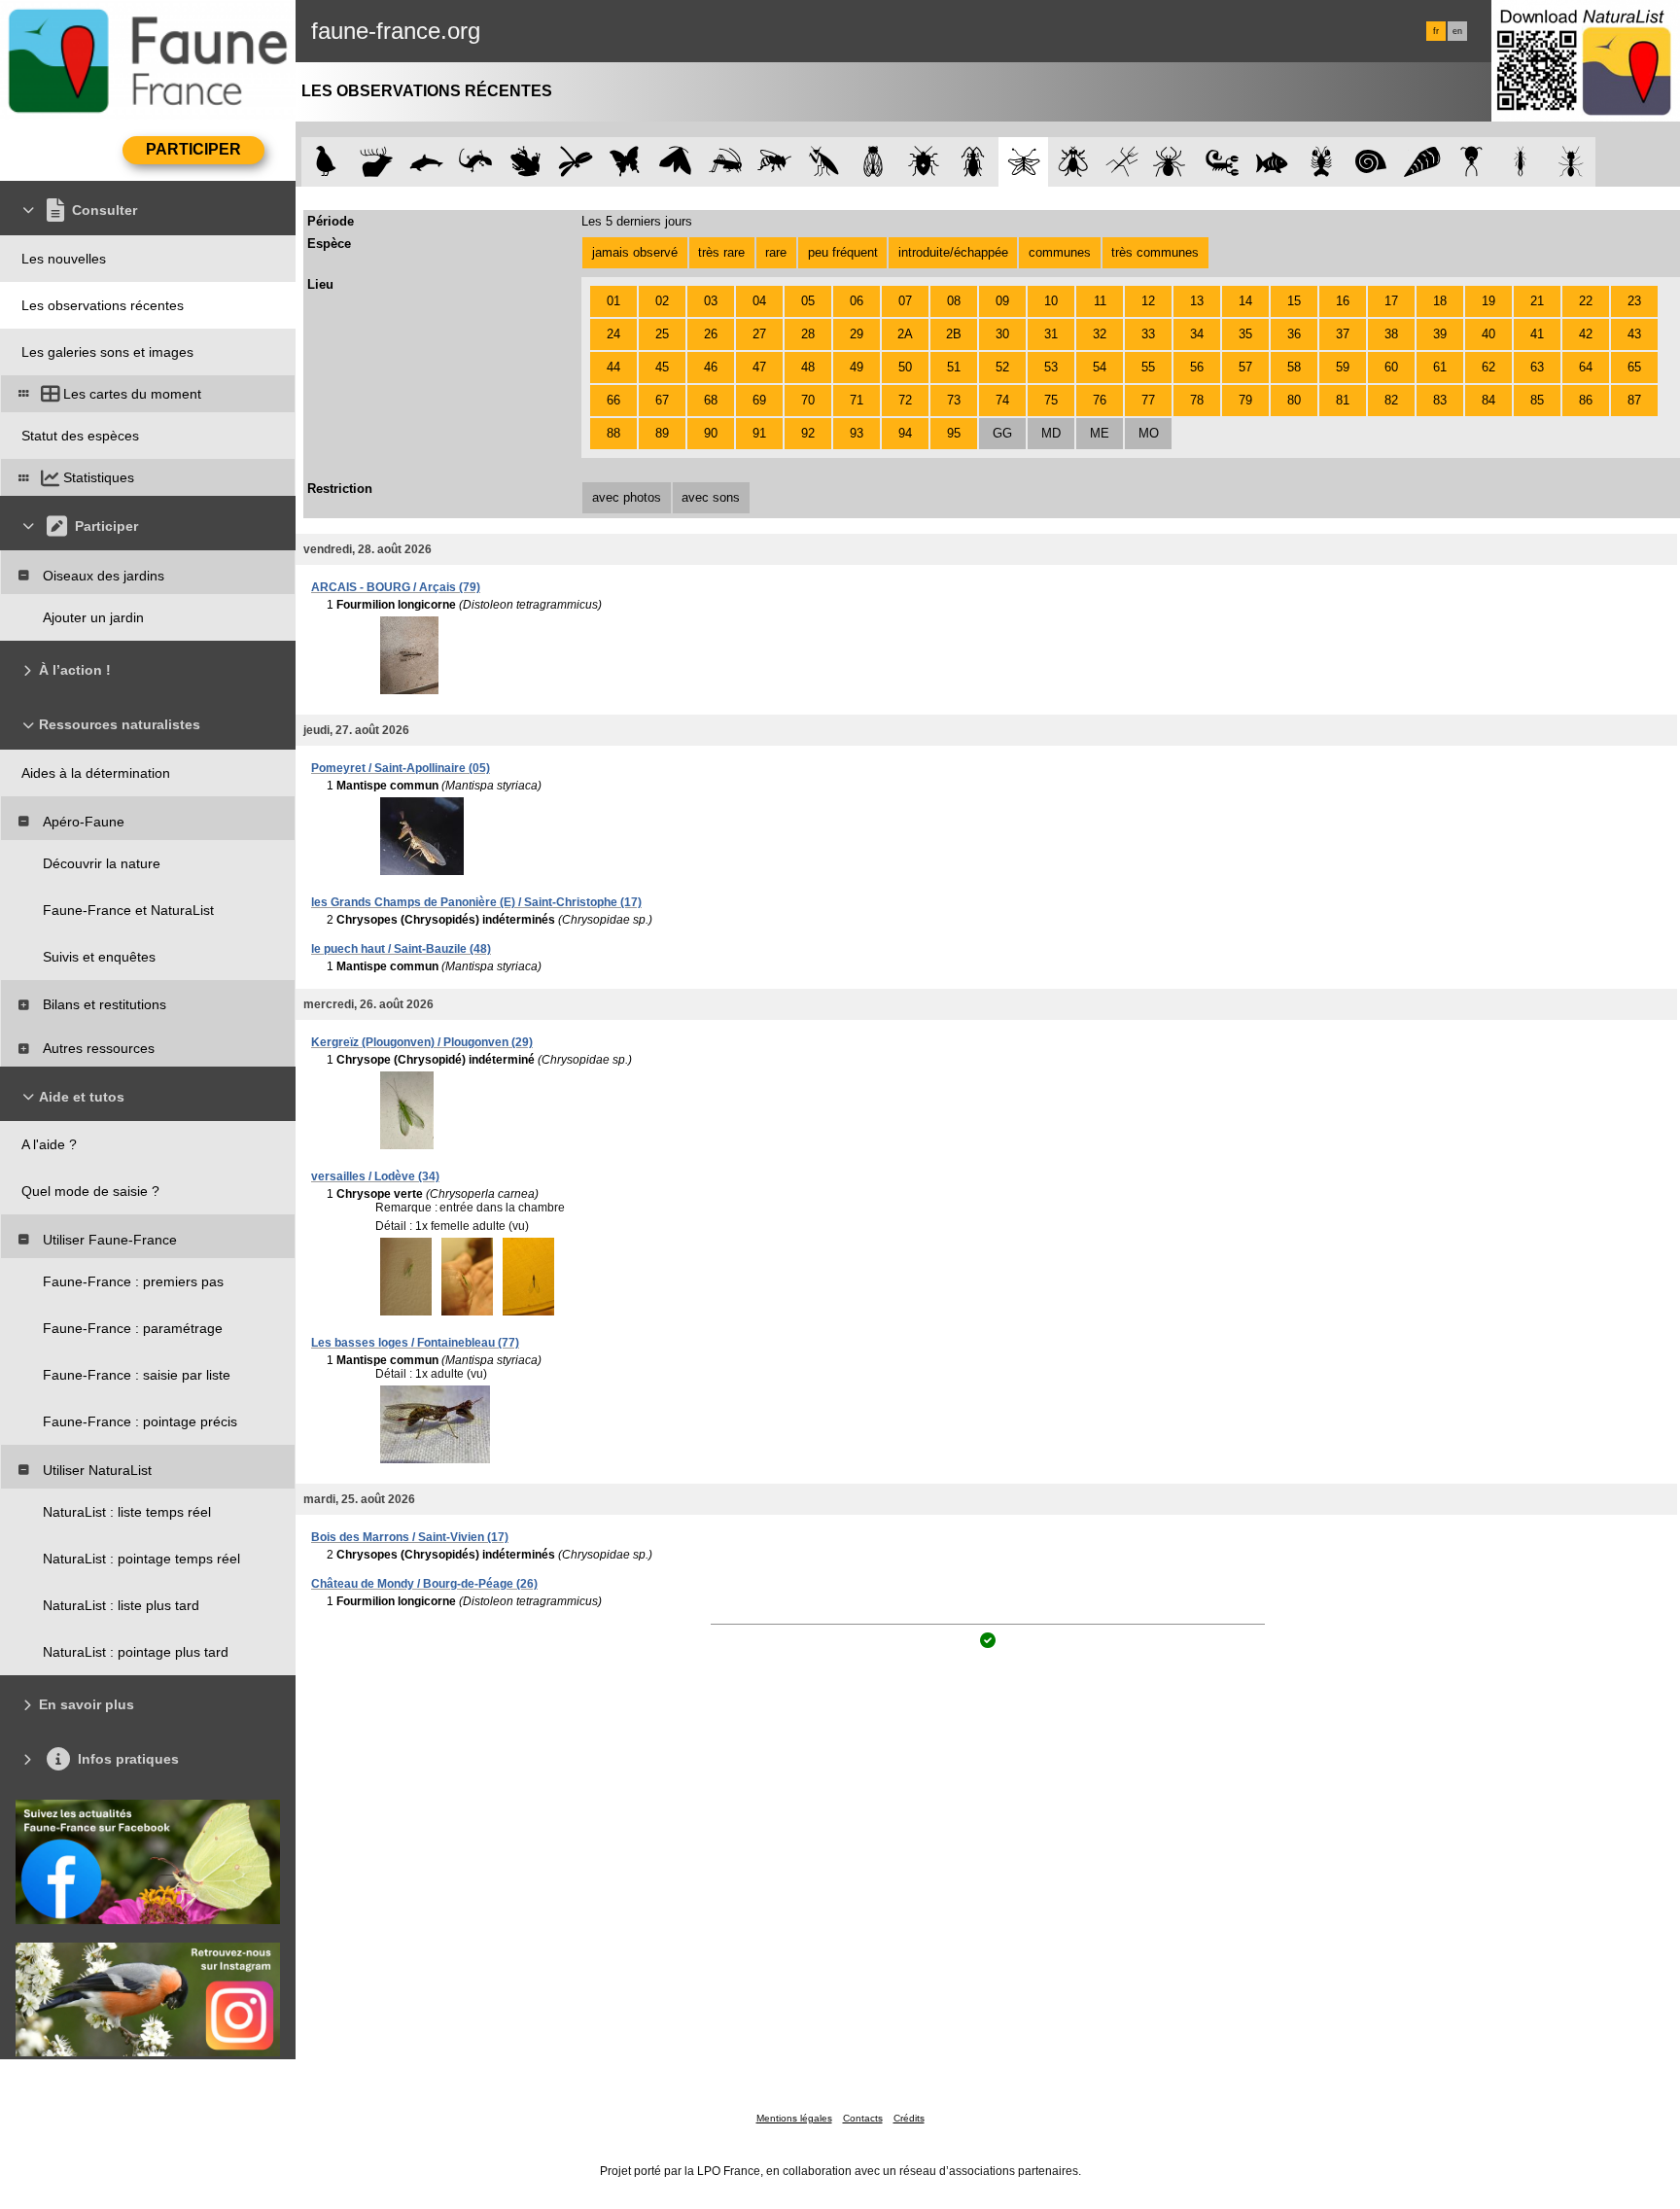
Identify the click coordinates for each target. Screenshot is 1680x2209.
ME (1100, 433)
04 (759, 301)
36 (1294, 334)
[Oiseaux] (326, 162)
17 (1391, 301)
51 (954, 367)
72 (905, 400)
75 (1051, 400)
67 (662, 400)
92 (808, 433)
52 (1002, 367)
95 (954, 433)
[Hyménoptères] (774, 162)
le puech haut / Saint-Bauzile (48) (401, 949)
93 (857, 433)
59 (1343, 367)
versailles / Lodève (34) (375, 1176)
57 (1245, 367)
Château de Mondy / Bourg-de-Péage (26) (424, 1584)
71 (857, 400)
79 (1245, 400)
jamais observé (635, 252)
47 (759, 367)
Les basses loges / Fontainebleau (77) (415, 1343)
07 (905, 301)
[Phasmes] (1122, 162)
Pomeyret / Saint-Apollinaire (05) (401, 768)
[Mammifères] (377, 162)
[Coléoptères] (974, 162)
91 (759, 433)
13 (1197, 301)
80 (1294, 400)
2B (954, 334)
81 (1343, 400)
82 (1391, 400)
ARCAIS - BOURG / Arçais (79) (396, 587)
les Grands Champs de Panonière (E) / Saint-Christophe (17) (476, 902)
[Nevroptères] (1023, 162)
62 (1488, 367)
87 (1634, 400)
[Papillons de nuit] (675, 162)
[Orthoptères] (725, 162)
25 (662, 334)
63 (1537, 367)
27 (759, 334)
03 (711, 301)
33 (1148, 334)
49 (857, 367)
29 (857, 334)
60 (1391, 367)
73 (954, 400)
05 (808, 301)
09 (1002, 301)
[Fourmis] (1571, 162)
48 (808, 367)
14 (1245, 301)
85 (1537, 400)
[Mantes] (824, 162)
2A (905, 334)
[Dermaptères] (1521, 162)
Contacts (863, 2118)
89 (662, 433)
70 (808, 400)
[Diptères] (1073, 162)
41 (1537, 334)
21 (1537, 301)
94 (905, 433)
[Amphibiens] (525, 162)
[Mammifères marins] (426, 162)
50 (905, 367)
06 (857, 301)
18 (1440, 301)
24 (613, 334)
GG (1002, 433)
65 (1634, 367)
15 (1294, 301)
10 (1051, 301)
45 (662, 367)
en (1457, 31)
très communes (1155, 252)
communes (1060, 252)
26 (711, 334)
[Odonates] (575, 162)
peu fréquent (843, 252)
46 (711, 367)
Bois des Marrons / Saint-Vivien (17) (410, 1537)
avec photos (627, 497)
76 (1100, 400)
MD (1051, 433)
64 (1586, 367)
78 (1197, 400)
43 (1634, 334)
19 (1488, 301)
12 (1148, 301)
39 (1440, 334)
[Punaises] (924, 162)
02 (662, 301)
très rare (721, 252)
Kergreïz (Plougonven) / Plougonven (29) (422, 1042)
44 (613, 367)
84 (1488, 400)
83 (1440, 400)
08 (954, 301)
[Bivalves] (1422, 162)
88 (613, 433)
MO (1149, 433)
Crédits (909, 2118)
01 (613, 301)
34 (1197, 334)
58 (1294, 367)
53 (1051, 367)
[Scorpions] (1223, 162)
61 (1440, 367)
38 (1391, 334)
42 (1586, 334)
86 (1586, 400)
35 (1245, 334)
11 (1100, 301)
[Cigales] (874, 162)
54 (1100, 367)
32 (1100, 334)
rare (776, 252)
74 (1002, 400)
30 (1002, 334)
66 (613, 400)
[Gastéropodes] (1371, 162)
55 (1148, 367)
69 (759, 400)
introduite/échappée (953, 252)
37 (1343, 334)
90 (711, 433)
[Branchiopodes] (1471, 162)
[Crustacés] (1322, 162)
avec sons (711, 497)
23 (1634, 301)
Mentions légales (794, 2118)
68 (711, 400)
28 (808, 334)
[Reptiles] (476, 162)
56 (1197, 367)
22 (1586, 301)
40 (1488, 334)
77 (1148, 400)
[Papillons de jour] (626, 162)
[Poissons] (1272, 162)
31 (1051, 334)
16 (1343, 301)
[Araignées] (1173, 162)
